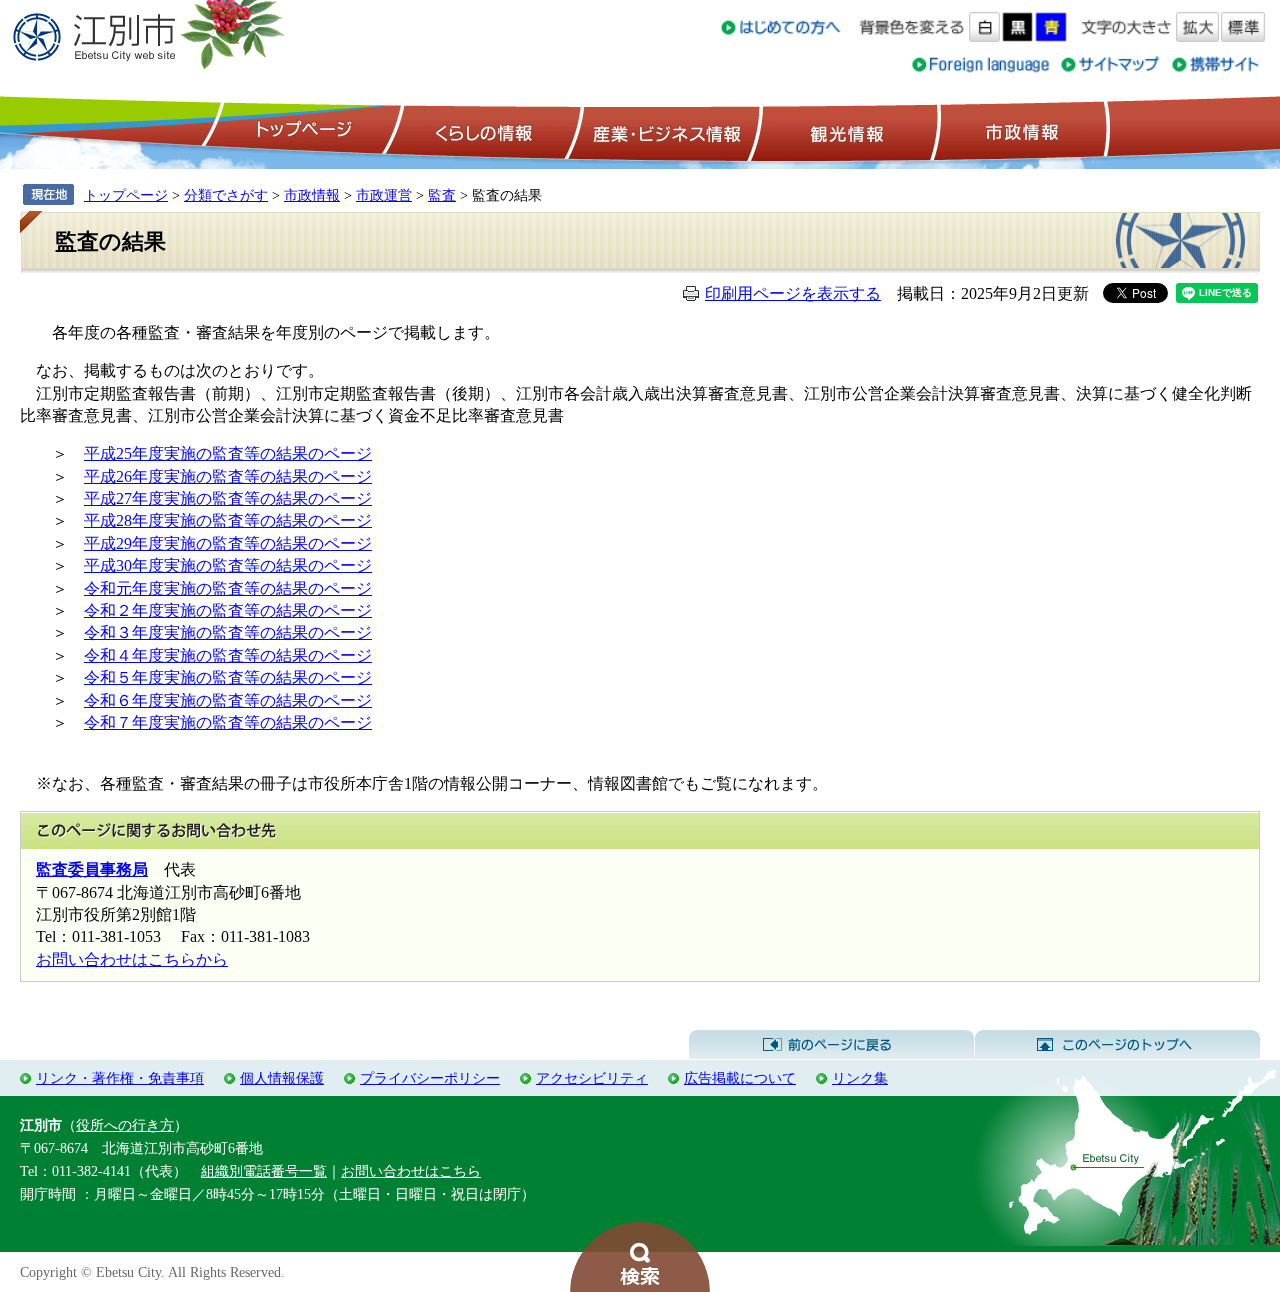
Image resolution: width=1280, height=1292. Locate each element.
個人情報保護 (282, 1078)
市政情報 (1020, 131)
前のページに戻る (831, 1045)
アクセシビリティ (592, 1078)
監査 (442, 195)
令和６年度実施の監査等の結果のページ (228, 700)
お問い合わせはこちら (411, 1171)
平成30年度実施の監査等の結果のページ (228, 565)
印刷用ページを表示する (793, 293)
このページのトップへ (1117, 1045)
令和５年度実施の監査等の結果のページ (228, 677)
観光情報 (844, 131)
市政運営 (384, 195)
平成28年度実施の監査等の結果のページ (228, 520)
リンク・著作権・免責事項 (120, 1078)
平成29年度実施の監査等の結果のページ (228, 543)
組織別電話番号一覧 (264, 1171)
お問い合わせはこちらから (132, 959)
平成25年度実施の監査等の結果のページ (228, 453)
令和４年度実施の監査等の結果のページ (228, 655)
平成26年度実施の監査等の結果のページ (228, 476)
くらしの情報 (482, 131)
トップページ (301, 131)
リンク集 (860, 1078)
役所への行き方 (125, 1125)
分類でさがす (226, 195)
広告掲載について (740, 1078)
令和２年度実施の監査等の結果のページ (228, 610)
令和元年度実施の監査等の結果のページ (228, 588)
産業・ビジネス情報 (663, 131)
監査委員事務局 (92, 869)
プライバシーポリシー (430, 1078)
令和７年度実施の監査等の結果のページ (228, 722)
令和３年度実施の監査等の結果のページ (228, 632)
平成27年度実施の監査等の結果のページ (228, 498)
